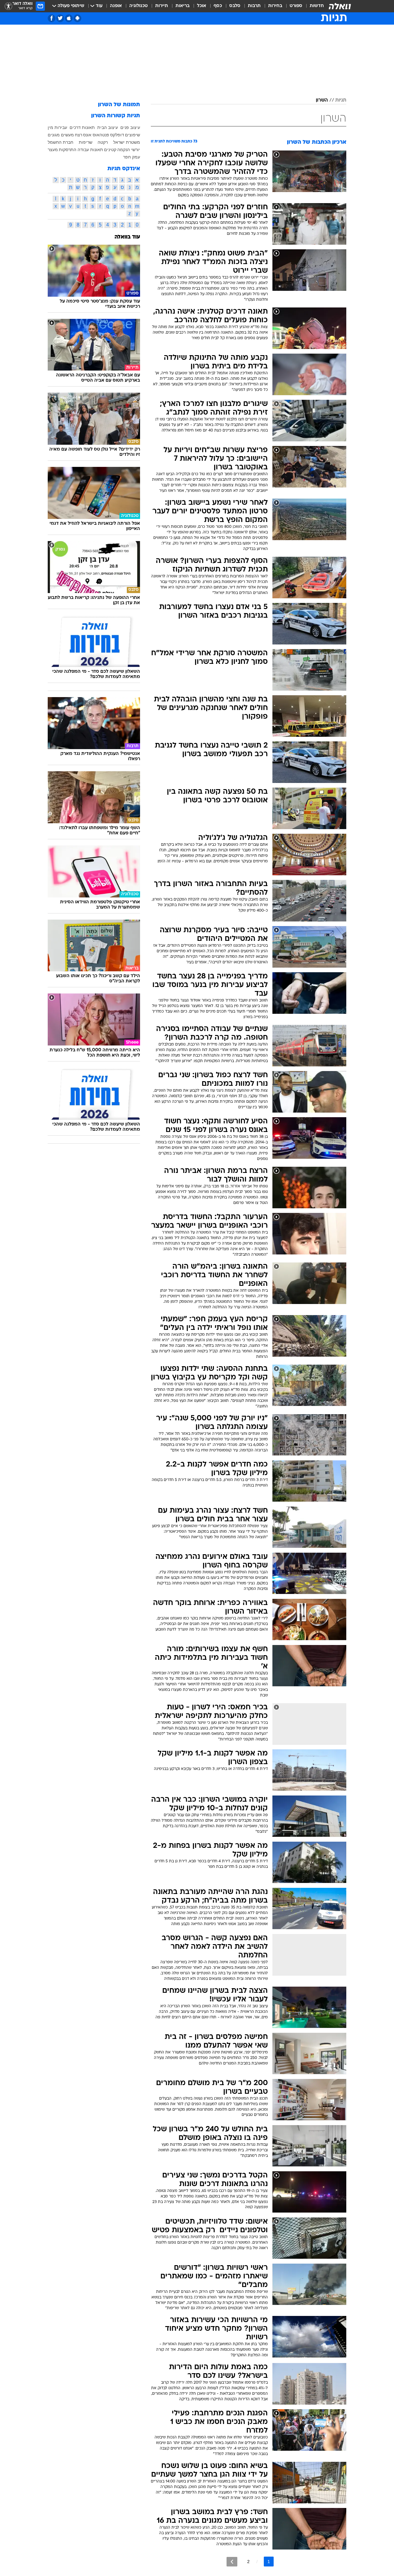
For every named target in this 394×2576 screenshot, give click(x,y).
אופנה (116, 6)
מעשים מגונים (61, 135)
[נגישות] (8, 6)
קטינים (110, 150)
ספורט (296, 6)
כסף (218, 6)
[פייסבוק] (52, 18)
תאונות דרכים (82, 127)
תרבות (254, 6)
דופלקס (117, 135)
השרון (322, 100)
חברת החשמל (60, 142)
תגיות (341, 100)
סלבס (235, 6)
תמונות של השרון (119, 105)
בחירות (275, 6)
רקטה (103, 142)
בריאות (183, 6)
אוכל (202, 6)
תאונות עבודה (90, 150)
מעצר (53, 150)
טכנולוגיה (139, 6)
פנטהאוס (101, 135)
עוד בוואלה (127, 237)
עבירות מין (57, 127)
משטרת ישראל (127, 142)
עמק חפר (132, 157)
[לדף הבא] (232, 2562)
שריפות (86, 142)
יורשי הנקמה (129, 150)
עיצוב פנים (130, 127)
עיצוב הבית (108, 127)
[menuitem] (313, 6)
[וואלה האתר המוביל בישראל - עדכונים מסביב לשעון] (340, 6)
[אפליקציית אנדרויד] (77, 18)
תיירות (162, 6)
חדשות (317, 6)
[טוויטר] (60, 18)
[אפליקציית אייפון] (69, 18)
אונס (87, 135)
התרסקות (68, 150)
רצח (78, 135)
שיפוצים (133, 135)
